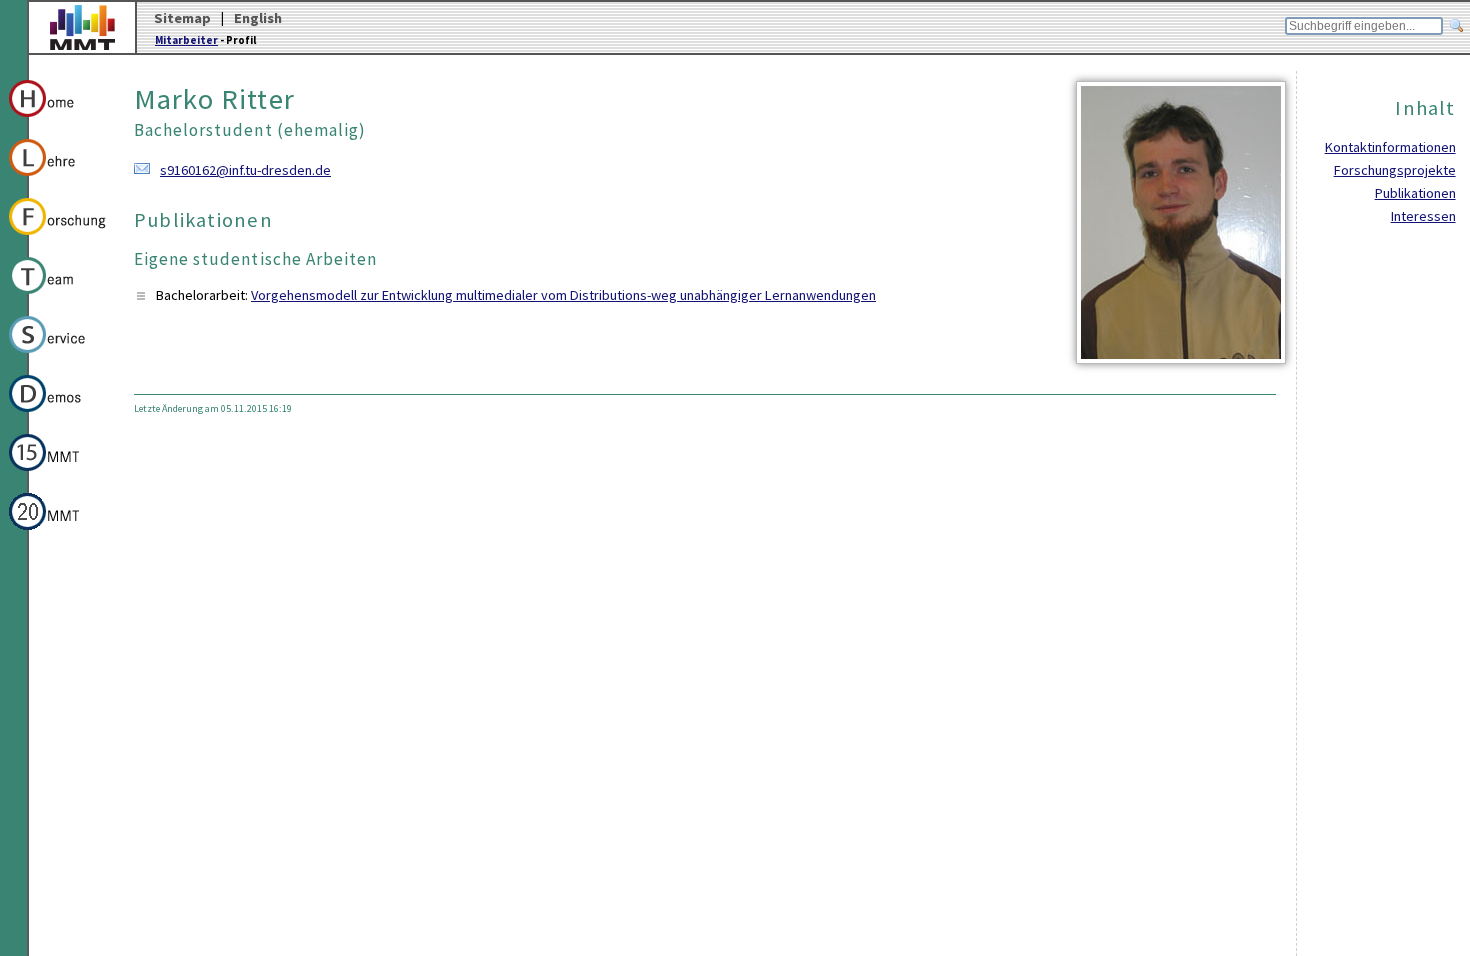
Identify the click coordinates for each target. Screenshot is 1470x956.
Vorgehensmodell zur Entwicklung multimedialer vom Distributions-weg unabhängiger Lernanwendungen (563, 295)
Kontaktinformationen (1390, 147)
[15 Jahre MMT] (58, 474)
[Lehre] (58, 179)
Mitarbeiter (186, 40)
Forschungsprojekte (1395, 170)
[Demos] (58, 415)
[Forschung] (58, 238)
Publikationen (1415, 193)
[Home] (58, 120)
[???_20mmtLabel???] (58, 533)
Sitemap (182, 18)
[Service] (58, 356)
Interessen (1423, 216)
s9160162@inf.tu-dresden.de (245, 170)
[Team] (58, 297)
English (258, 18)
